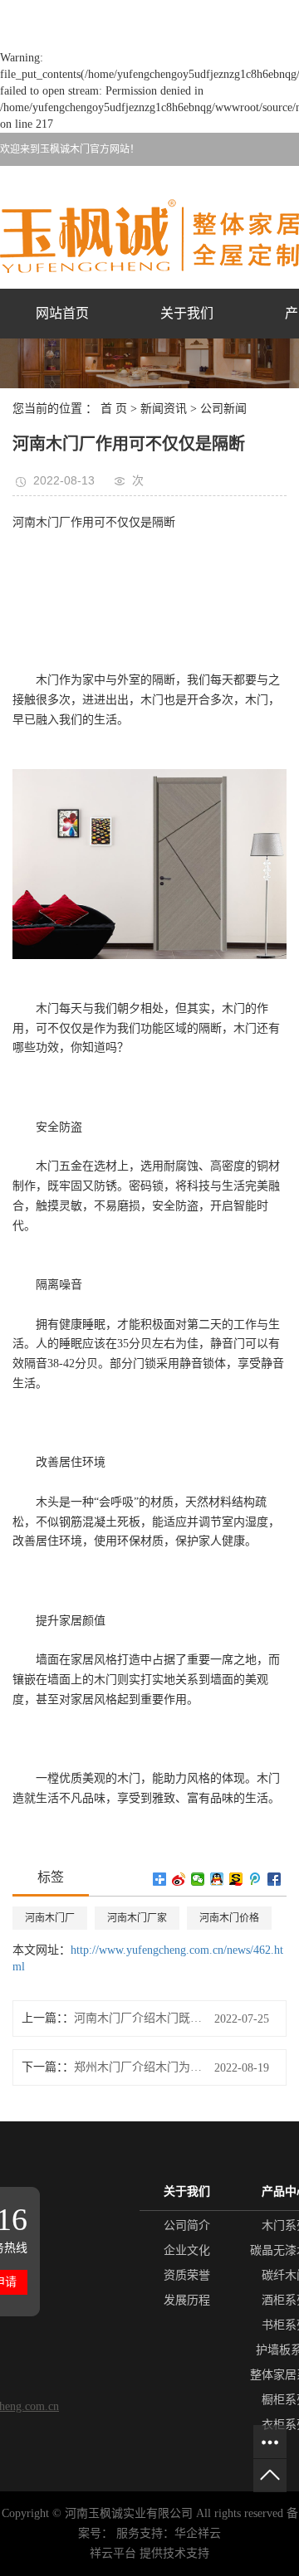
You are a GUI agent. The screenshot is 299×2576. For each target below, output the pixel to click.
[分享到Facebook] (274, 1879)
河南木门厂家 (137, 1918)
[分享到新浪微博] (179, 1879)
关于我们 (187, 313)
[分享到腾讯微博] (255, 1879)
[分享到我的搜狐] (236, 1879)
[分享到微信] (198, 1879)
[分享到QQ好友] (217, 1879)
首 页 (114, 409)
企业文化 (187, 2250)
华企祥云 (198, 2533)
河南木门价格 (229, 1918)
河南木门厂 (50, 1918)
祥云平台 (113, 2553)
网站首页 (62, 313)
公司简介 (187, 2225)
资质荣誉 (187, 2275)
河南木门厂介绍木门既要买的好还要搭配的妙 (138, 2018)
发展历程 (187, 2300)
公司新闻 (223, 409)
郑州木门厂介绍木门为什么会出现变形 (138, 2067)
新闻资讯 (164, 409)
